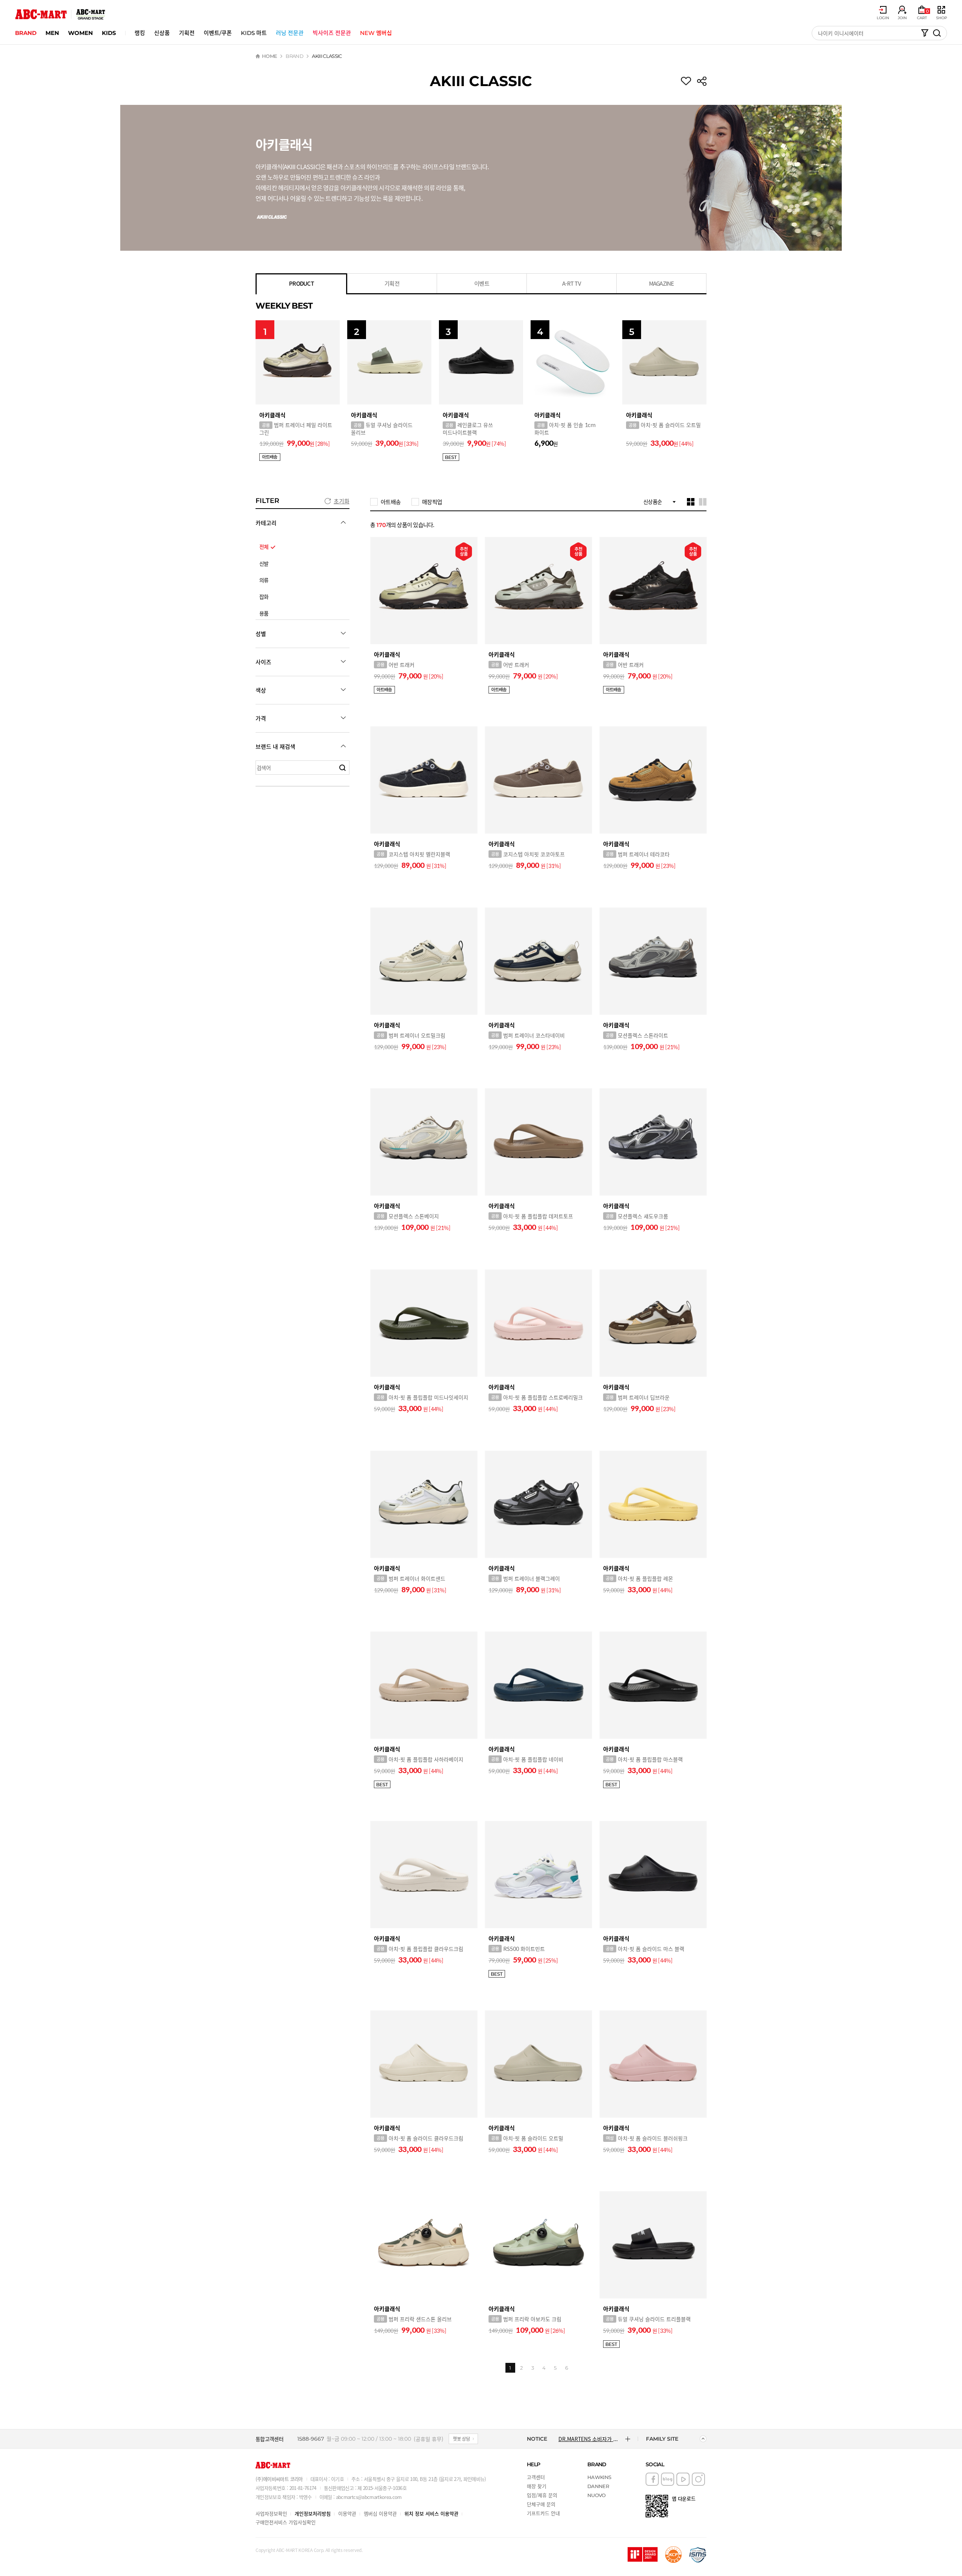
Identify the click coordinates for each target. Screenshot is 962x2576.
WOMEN (80, 33)
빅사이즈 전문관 (332, 33)
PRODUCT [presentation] (301, 283)
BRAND (26, 33)
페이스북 (652, 2479)
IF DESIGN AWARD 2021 (643, 2555)
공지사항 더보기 (628, 2439)
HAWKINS (599, 2477)
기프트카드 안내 (543, 2513)
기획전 (187, 33)
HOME (269, 56)
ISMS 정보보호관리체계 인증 (698, 2555)
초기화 (342, 501)
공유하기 (702, 81)
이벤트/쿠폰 (218, 33)
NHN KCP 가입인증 (673, 2555)
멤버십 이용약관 (380, 2513)
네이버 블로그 (668, 2479)
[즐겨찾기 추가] (686, 81)
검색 (342, 768)
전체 (264, 547)
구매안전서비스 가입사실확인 (286, 2522)
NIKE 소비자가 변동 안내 (586, 2439)
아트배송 (391, 502)
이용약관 (347, 2513)
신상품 (162, 33)
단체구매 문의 (541, 2504)
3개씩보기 (691, 502)
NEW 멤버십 (376, 33)
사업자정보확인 (271, 2513)
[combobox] (659, 502)
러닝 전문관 (290, 33)
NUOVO (597, 2495)
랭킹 (140, 33)
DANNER (598, 2486)
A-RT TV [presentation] (572, 283)
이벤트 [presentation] (482, 283)
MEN (52, 33)
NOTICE (537, 2439)
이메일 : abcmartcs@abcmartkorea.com (361, 2497)
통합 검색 (937, 33)
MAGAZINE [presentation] (662, 283)
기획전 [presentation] (392, 283)
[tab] (301, 284)
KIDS (109, 33)
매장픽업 (432, 502)
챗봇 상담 (461, 2439)
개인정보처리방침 (313, 2513)
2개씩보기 (703, 502)
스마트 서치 (925, 33)
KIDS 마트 (254, 33)
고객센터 (536, 2477)
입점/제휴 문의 (542, 2495)
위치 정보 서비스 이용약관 (431, 2513)
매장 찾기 (537, 2486)
